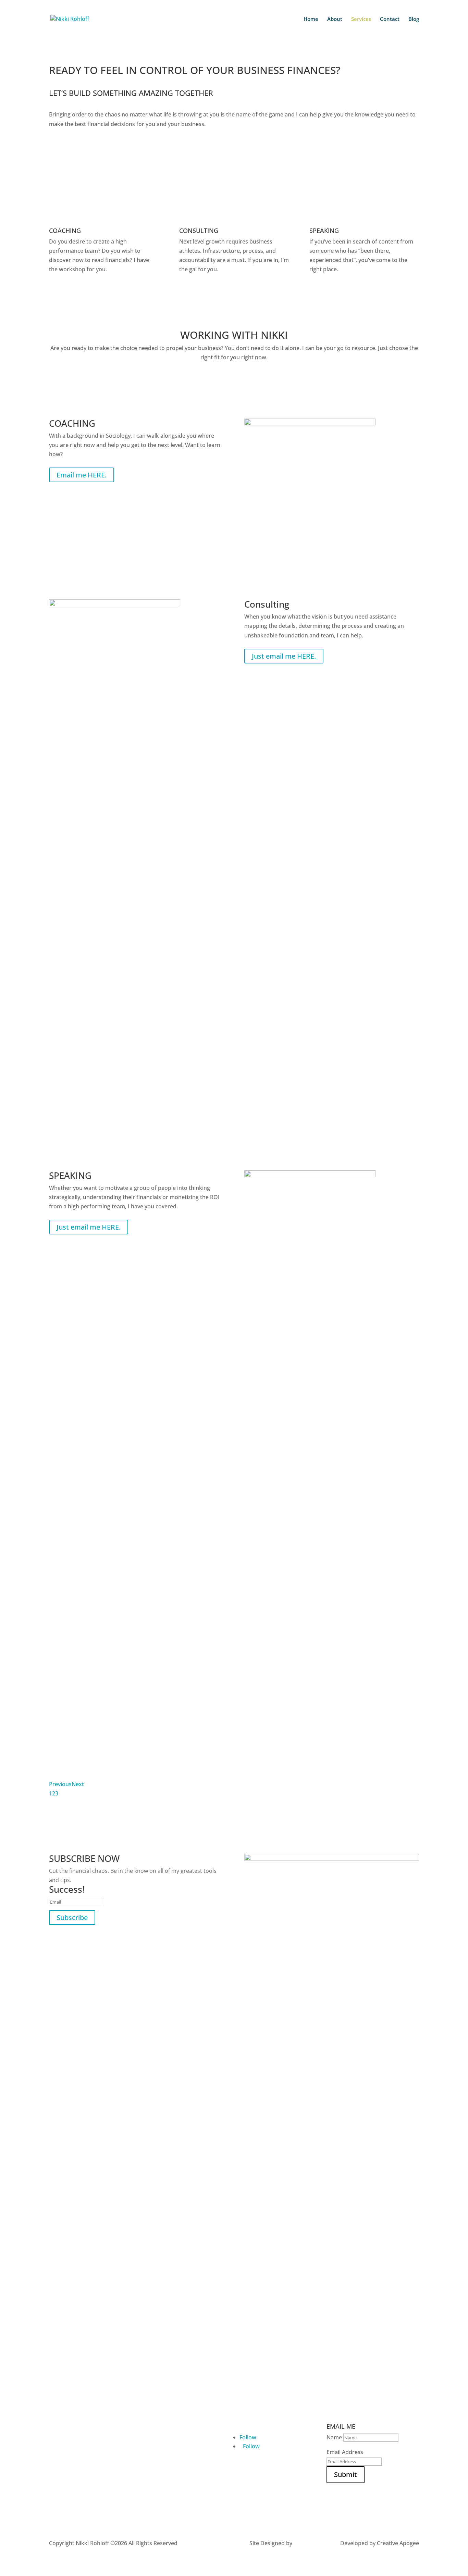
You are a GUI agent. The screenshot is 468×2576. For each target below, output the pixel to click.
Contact (390, 19)
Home (311, 19)
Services (361, 19)
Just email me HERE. (284, 656)
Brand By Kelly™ (314, 2543)
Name (334, 2437)
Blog (414, 19)
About (335, 19)
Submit (346, 2474)
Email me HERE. (82, 475)
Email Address (345, 2452)
